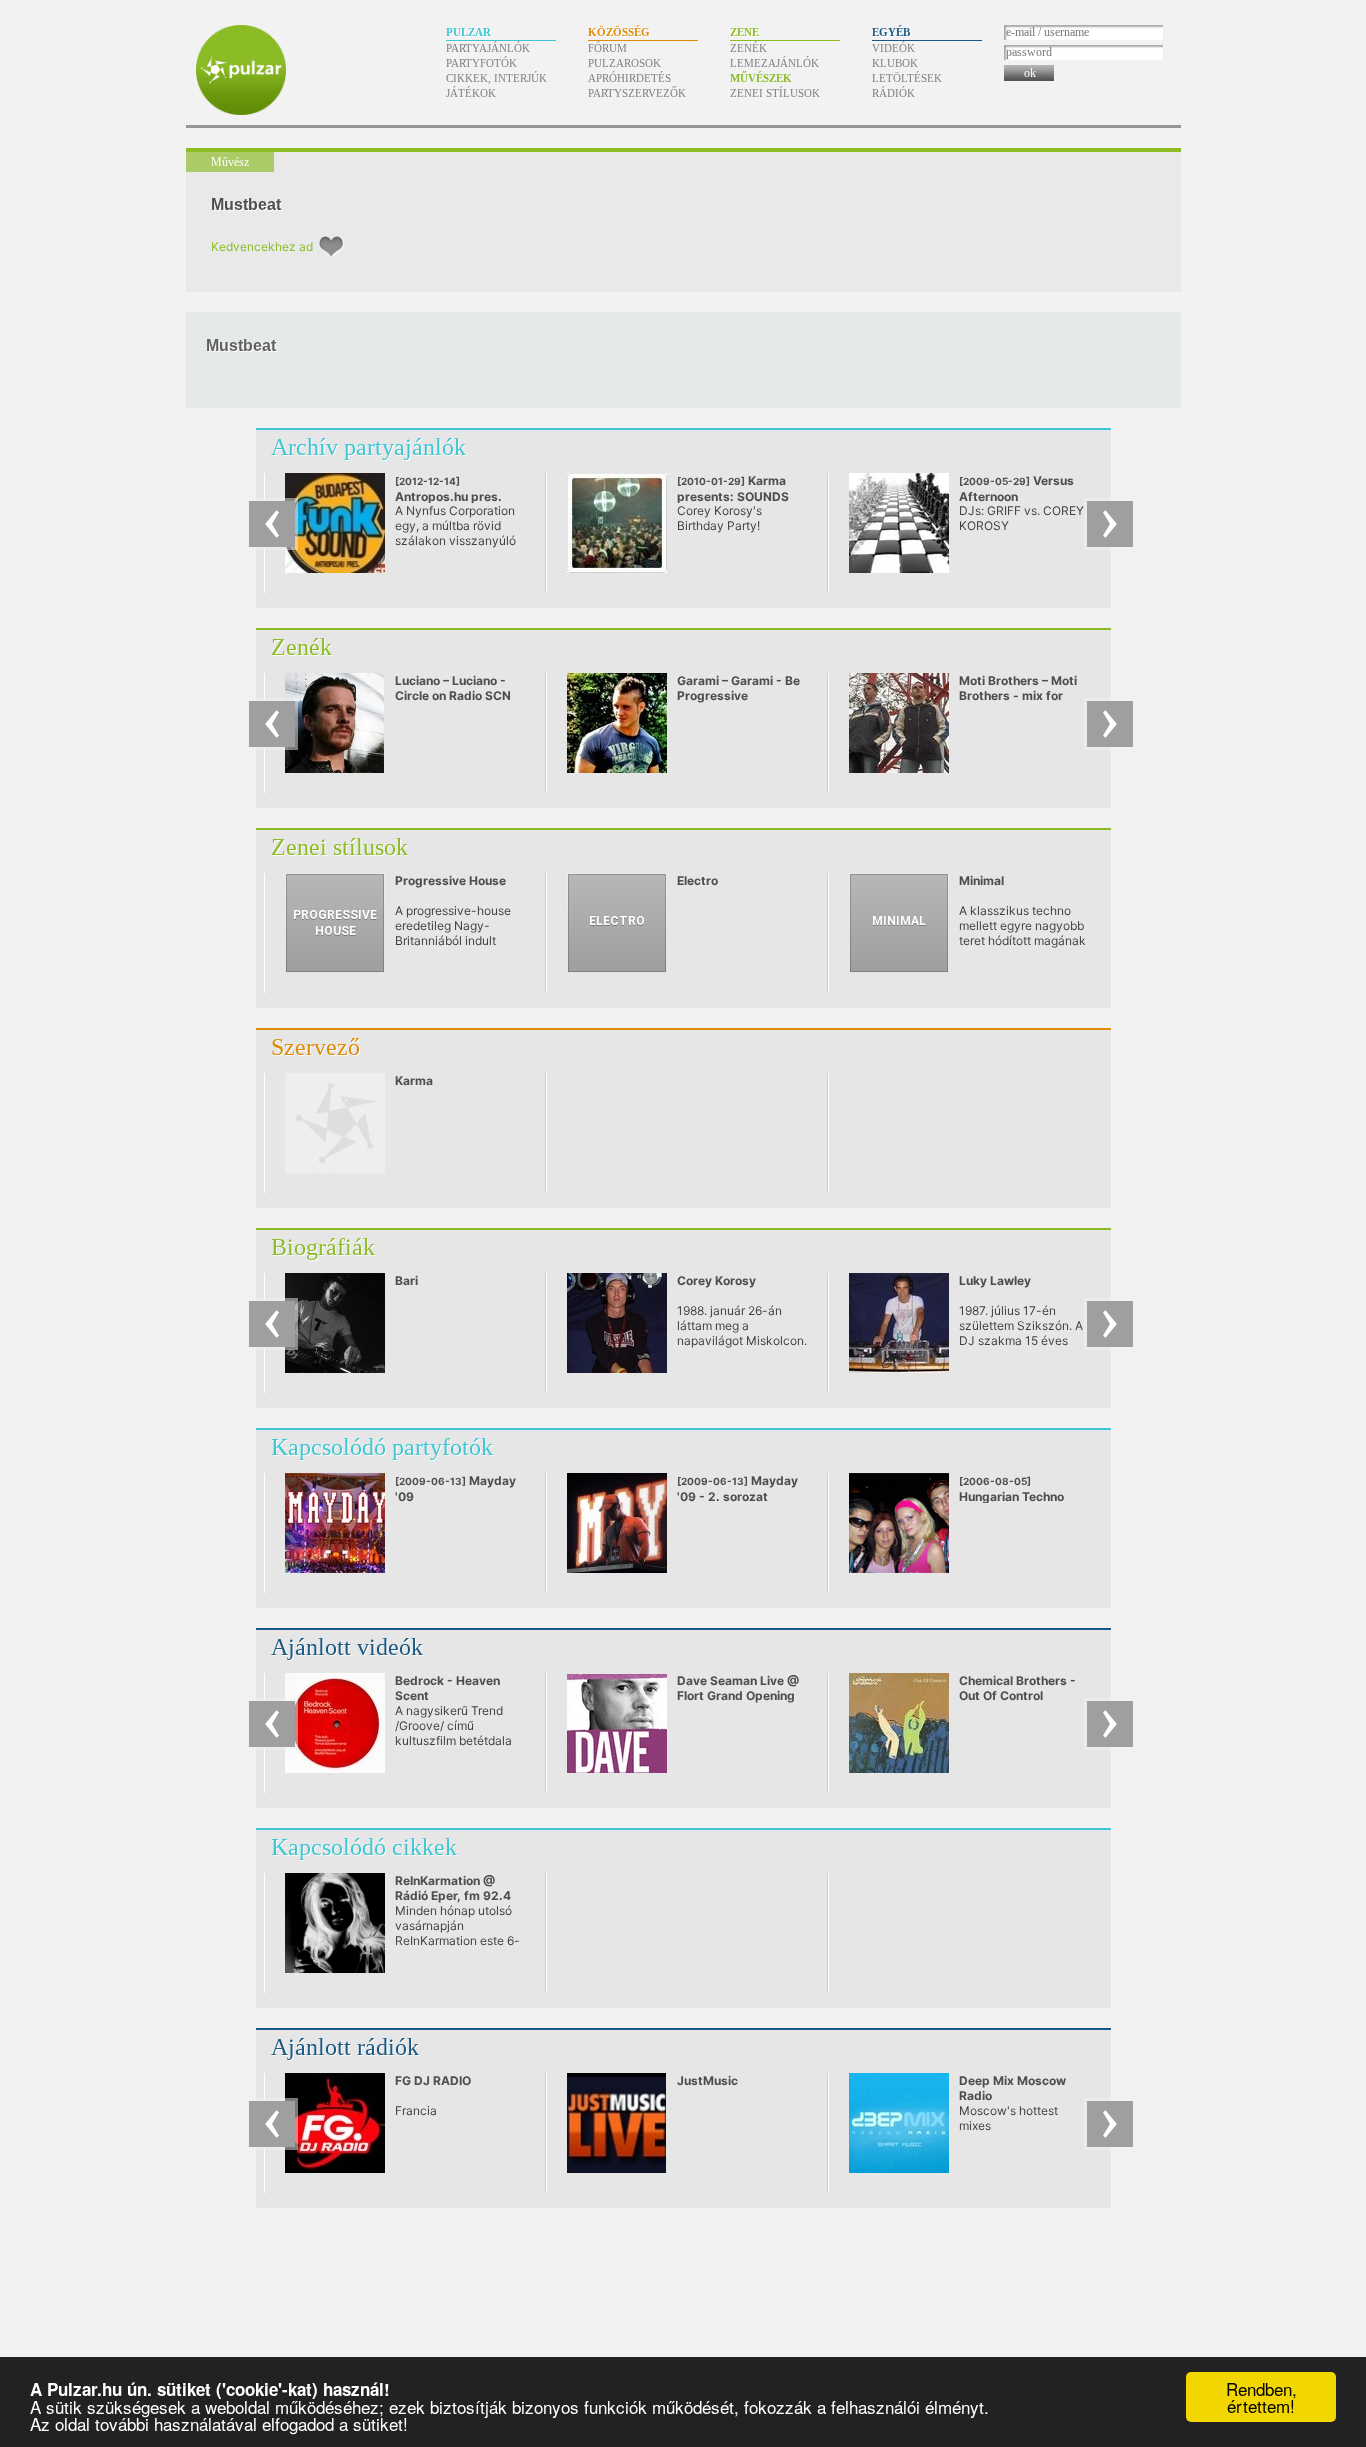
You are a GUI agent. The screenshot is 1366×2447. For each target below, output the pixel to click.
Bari (406, 1280)
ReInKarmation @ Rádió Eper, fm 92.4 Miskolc (453, 1895)
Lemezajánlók (774, 63)
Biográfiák (323, 1247)
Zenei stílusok (775, 93)
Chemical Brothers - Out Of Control (1017, 1688)
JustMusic (707, 2080)
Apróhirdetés (629, 78)
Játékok (471, 93)
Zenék (748, 48)
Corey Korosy (716, 1280)
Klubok (895, 63)
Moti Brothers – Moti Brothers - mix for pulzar (1018, 695)
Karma (414, 1080)
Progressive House (450, 880)
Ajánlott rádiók (345, 2047)
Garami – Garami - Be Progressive (738, 688)
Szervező (315, 1047)
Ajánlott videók (347, 1647)
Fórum (607, 48)
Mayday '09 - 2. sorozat (737, 1488)
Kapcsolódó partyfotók (382, 1447)
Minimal (981, 880)
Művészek (761, 78)
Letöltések (907, 78)
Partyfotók (481, 63)
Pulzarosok (624, 63)
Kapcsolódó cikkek (364, 1847)
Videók (893, 48)
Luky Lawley (995, 1280)
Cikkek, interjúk (496, 78)
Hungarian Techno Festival (1011, 1497)
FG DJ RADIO (433, 2080)
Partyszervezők (637, 93)
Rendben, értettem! (1261, 2397)
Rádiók (893, 93)
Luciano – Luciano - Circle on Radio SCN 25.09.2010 (453, 695)
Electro (697, 880)
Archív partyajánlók (368, 447)
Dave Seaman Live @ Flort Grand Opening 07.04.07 (738, 1695)
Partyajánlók (488, 48)
